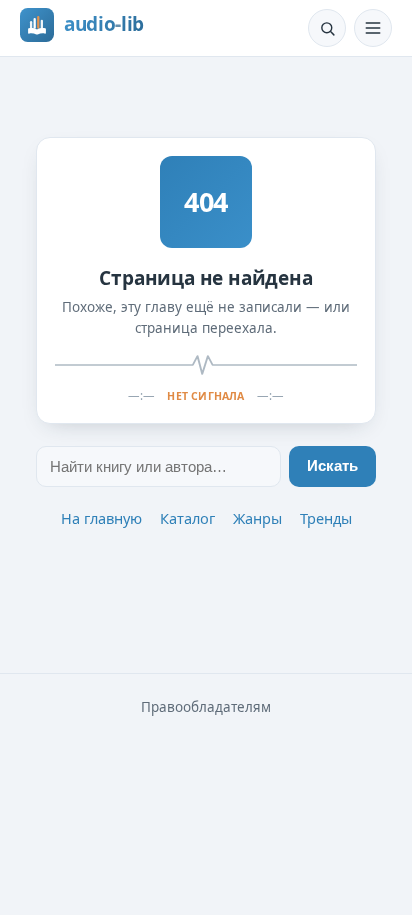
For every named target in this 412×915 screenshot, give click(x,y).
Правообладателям (206, 707)
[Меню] (373, 28)
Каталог (187, 518)
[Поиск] (327, 28)
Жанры (257, 518)
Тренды (326, 518)
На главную (101, 518)
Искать (332, 466)
